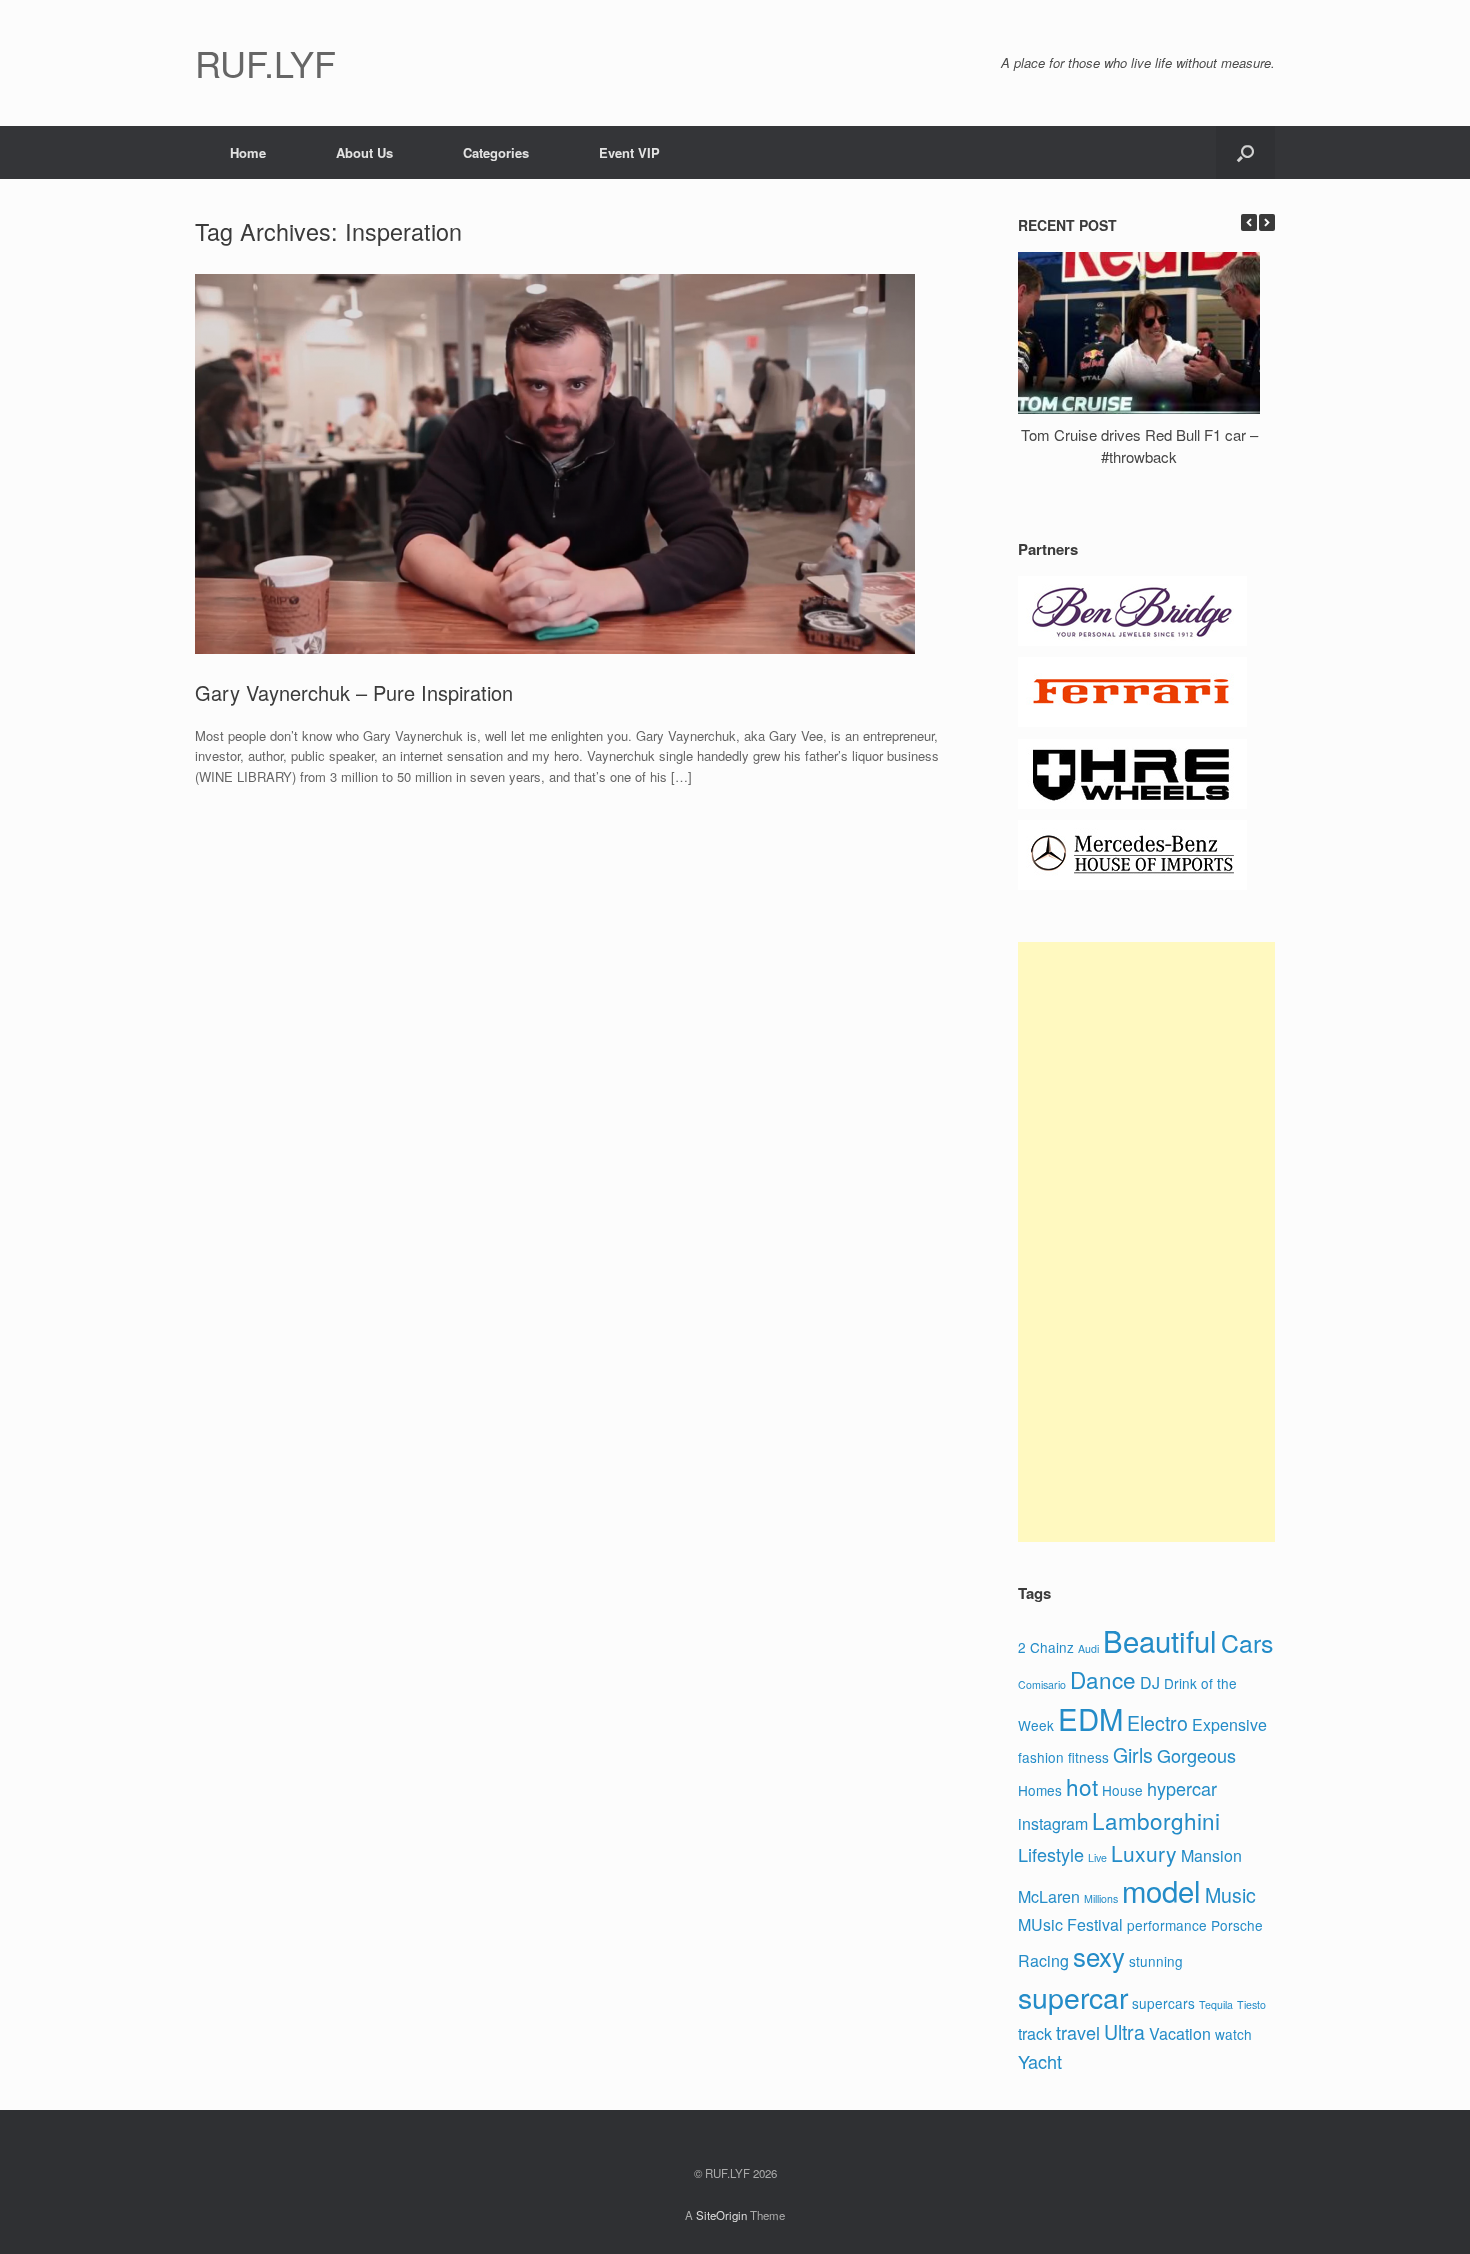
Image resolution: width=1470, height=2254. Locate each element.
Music (1230, 1895)
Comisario (1042, 1684)
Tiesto (1251, 2004)
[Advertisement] (1146, 1242)
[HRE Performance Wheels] (1132, 803)
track (1035, 2033)
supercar (1073, 1996)
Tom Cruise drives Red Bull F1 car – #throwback (1139, 446)
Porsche (1237, 1925)
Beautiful (1160, 1640)
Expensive (1229, 1724)
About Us (364, 152)
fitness (1088, 1757)
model (1161, 1890)
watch (1233, 2034)
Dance (1103, 1679)
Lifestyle (1051, 1854)
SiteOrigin (721, 2215)
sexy (1099, 1955)
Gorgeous (1196, 1755)
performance (1167, 1925)
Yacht (1040, 2061)
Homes (1040, 1790)
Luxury (1144, 1853)
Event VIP (629, 152)
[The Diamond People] (1132, 640)
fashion (1041, 1757)
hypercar (1182, 1788)
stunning (1156, 1961)
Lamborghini (1156, 1820)
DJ (1150, 1682)
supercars (1163, 2003)
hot (1082, 1786)
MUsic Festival (1070, 1924)
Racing (1043, 1960)
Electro (1157, 1723)
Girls (1133, 1755)
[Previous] (1249, 222)
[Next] (1267, 222)
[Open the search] (1245, 152)
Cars (1247, 1642)
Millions (1101, 1898)
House (1122, 1790)
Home (248, 152)
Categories (496, 152)
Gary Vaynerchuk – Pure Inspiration (354, 692)
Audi (1088, 1648)
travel (1078, 2032)
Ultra (1124, 2032)
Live (1097, 1857)
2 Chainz (1046, 1647)
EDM (1090, 1718)
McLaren (1049, 1896)
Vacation (1180, 2033)
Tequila (1216, 2004)
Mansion (1211, 1855)
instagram (1053, 1823)
